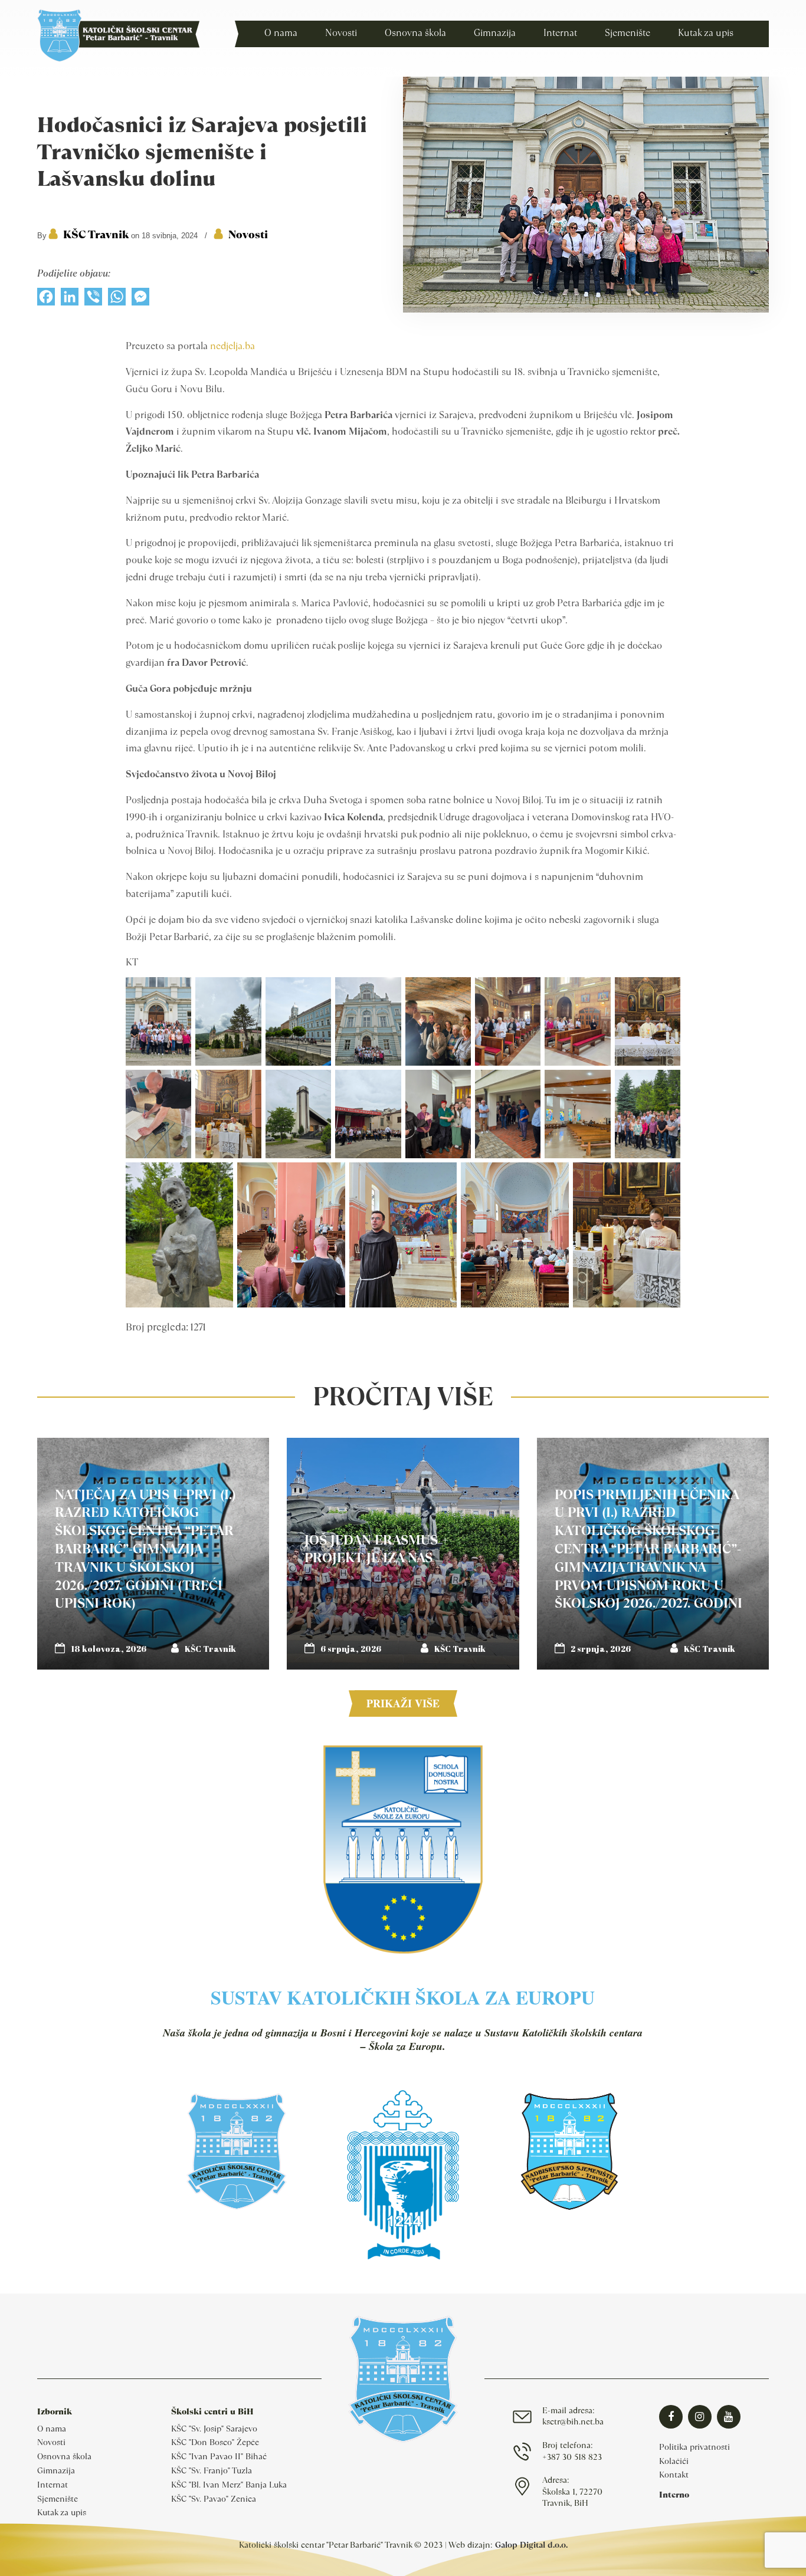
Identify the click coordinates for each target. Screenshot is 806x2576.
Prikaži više (403, 1703)
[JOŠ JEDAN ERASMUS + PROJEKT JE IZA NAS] (403, 1554)
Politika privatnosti (694, 2447)
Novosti (248, 234)
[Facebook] (46, 300)
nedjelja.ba (232, 346)
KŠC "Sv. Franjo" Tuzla (212, 2470)
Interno (674, 2495)
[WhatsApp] (117, 300)
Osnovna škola (64, 2456)
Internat (53, 2485)
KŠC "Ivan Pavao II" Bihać (219, 2456)
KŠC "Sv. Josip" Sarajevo (214, 2429)
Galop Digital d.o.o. (531, 2545)
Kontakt (674, 2475)
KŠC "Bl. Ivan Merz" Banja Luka (229, 2485)
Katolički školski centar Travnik (118, 35)
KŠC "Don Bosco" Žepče (215, 2442)
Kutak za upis (62, 2512)
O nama (52, 2429)
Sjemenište (58, 2499)
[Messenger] (140, 300)
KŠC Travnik (96, 234)
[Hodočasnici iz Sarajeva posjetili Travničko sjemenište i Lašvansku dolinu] (586, 310)
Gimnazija (56, 2470)
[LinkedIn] (70, 300)
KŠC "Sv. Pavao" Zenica (214, 2499)
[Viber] (93, 300)
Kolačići (674, 2461)
